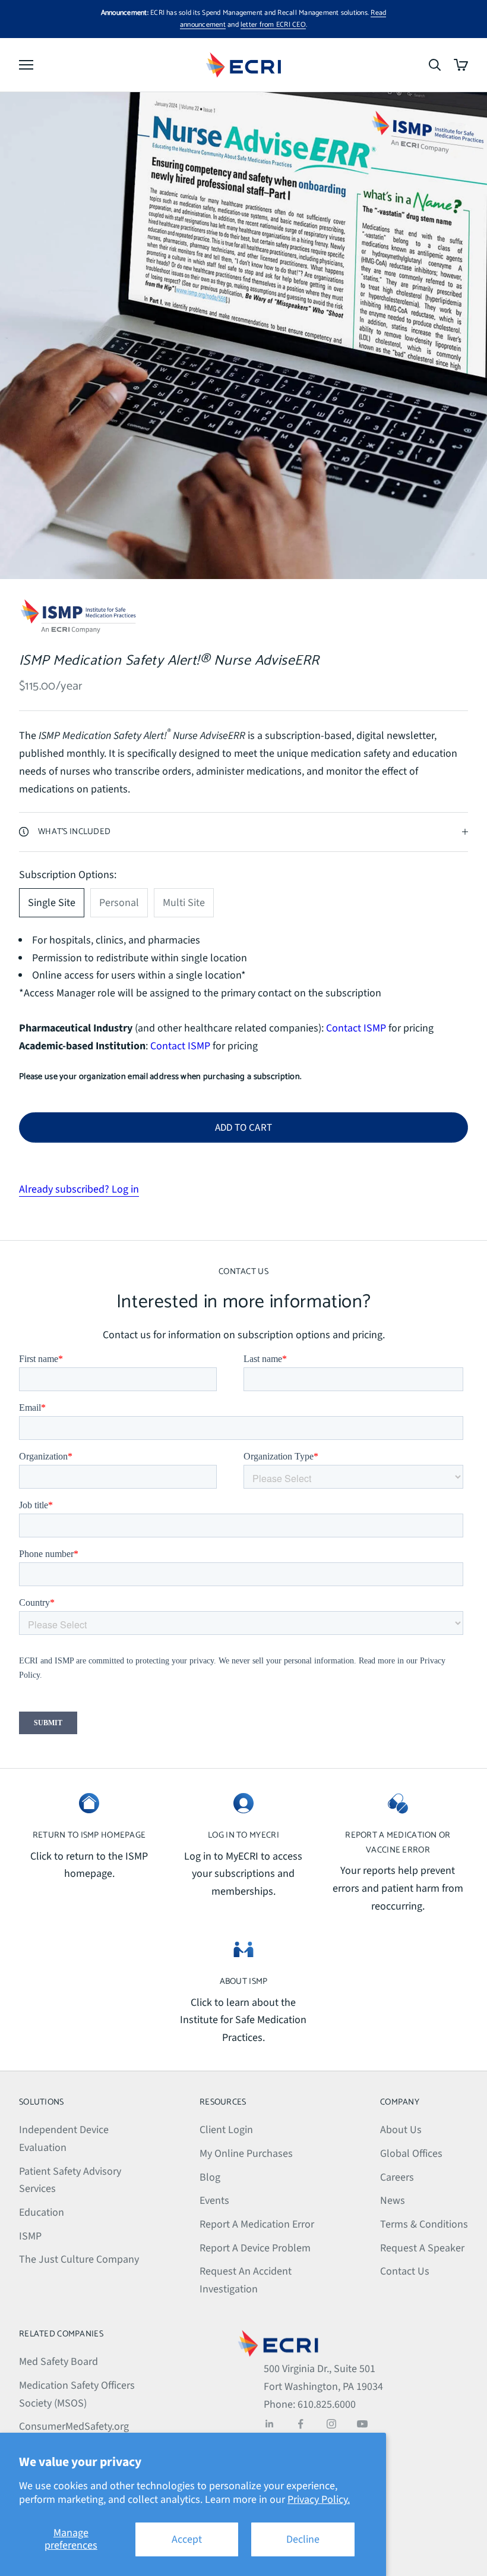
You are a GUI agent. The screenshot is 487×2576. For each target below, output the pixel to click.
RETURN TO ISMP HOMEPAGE (89, 1835)
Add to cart (244, 1128)
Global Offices (411, 2154)
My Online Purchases (246, 2154)
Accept (187, 2539)
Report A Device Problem (255, 2248)
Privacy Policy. (319, 2500)
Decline (303, 2539)
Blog (210, 2177)
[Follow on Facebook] (301, 2424)
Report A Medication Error (257, 2224)
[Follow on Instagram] (331, 2424)
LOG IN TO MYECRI (243, 1835)
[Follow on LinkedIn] (270, 2424)
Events (214, 2201)
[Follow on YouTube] (362, 2424)
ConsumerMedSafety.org (74, 2426)
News (393, 2201)
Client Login (226, 2130)
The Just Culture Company (79, 2259)
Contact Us (405, 2271)
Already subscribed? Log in (79, 1189)
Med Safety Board (58, 2362)
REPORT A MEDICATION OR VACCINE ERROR (398, 1842)
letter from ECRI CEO (273, 25)
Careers (397, 2177)
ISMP (30, 2236)
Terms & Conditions (424, 2224)
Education (42, 2212)
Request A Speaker (422, 2248)
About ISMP (244, 1981)
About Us (401, 2130)
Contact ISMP (355, 1028)
